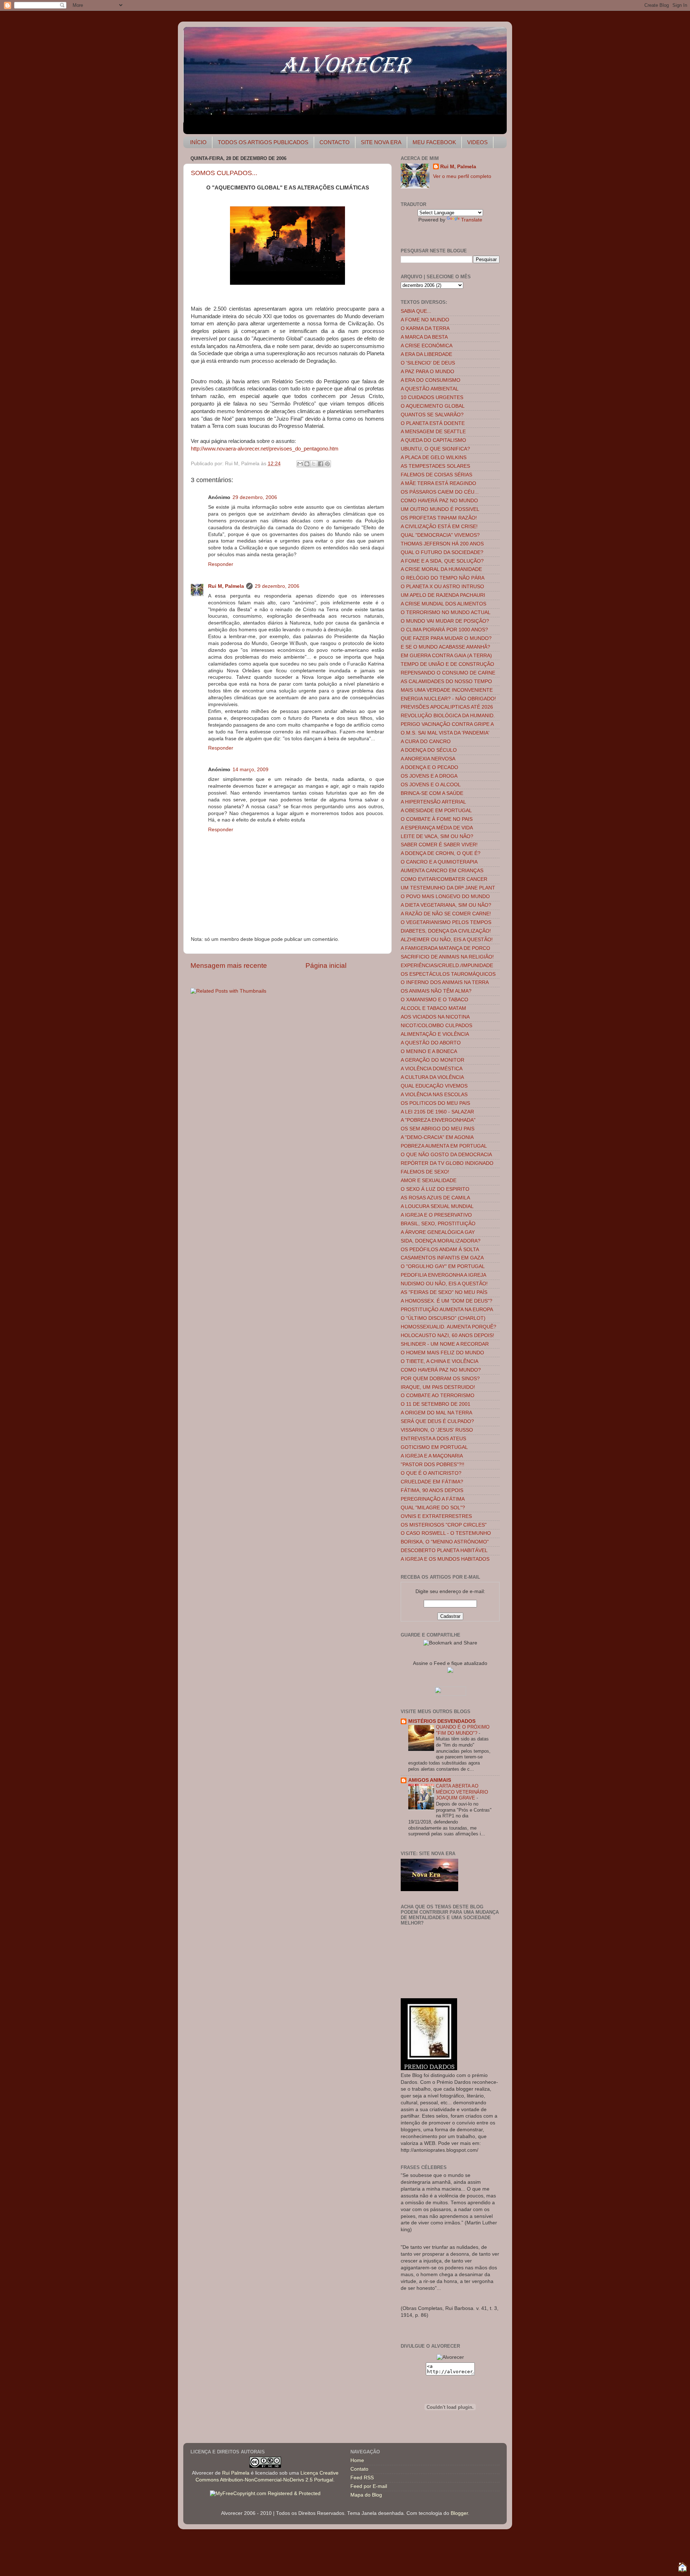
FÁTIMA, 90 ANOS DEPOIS (432, 1490)
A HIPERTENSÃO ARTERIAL (433, 802)
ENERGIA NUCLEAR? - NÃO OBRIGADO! (448, 699)
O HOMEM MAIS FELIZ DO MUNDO (442, 1353)
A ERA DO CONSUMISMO (431, 380)
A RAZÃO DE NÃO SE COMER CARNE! (446, 914)
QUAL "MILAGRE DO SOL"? (433, 1508)
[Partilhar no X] (314, 464)
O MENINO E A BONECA (429, 1051)
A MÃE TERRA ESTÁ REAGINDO (438, 483)
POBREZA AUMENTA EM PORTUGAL (444, 1146)
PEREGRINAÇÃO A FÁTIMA (433, 1499)
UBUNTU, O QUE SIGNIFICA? (435, 449)
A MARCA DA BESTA (424, 337)
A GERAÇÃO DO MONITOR (433, 1060)
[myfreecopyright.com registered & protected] (265, 2493)
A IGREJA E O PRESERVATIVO (436, 1215)
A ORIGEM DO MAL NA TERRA (436, 1413)
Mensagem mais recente (229, 966)
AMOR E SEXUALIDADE (429, 1181)
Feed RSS (362, 2478)
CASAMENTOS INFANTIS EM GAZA (442, 1258)
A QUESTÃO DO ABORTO (431, 1043)
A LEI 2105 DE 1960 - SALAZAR (437, 1112)
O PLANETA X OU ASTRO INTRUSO (442, 587)
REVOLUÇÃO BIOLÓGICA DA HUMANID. (448, 716)
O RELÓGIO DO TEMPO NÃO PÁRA (443, 578)
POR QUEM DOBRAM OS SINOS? (440, 1379)
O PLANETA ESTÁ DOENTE (433, 423)
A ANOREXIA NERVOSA (428, 759)
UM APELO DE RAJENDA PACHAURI (443, 595)
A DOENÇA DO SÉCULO (429, 750)
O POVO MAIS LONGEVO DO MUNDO (445, 896)
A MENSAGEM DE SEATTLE (433, 432)
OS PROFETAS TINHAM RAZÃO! (439, 518)
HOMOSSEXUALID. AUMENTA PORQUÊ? (448, 1327)
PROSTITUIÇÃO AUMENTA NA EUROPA (447, 1310)
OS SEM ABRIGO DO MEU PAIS (438, 1129)
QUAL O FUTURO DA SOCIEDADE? (442, 552)
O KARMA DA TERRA (425, 328)
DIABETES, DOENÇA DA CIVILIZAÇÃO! (446, 931)
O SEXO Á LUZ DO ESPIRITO (435, 1189)
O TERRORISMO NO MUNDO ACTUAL (446, 612)
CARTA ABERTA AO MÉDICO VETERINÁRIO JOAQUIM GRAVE (462, 1792)
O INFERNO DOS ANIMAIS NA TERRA (445, 982)
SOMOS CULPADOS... (224, 173)
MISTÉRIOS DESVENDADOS (442, 1721)
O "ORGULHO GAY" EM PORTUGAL (443, 1266)
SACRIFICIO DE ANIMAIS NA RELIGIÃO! (447, 957)
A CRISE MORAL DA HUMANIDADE (441, 569)
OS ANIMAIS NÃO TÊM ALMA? (436, 991)
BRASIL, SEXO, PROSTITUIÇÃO (438, 1224)
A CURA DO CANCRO (426, 742)
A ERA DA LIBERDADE (426, 354)
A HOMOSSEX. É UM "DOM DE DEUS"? (447, 1301)
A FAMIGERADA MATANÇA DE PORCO (445, 948)
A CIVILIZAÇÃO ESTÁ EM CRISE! (439, 527)
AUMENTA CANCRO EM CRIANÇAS (442, 871)
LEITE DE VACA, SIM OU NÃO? (437, 836)
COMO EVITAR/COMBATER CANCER (444, 879)
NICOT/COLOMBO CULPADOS (436, 1026)
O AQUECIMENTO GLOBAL (433, 406)
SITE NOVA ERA (381, 142)
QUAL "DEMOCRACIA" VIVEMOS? (440, 535)
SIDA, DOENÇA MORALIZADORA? (441, 1241)
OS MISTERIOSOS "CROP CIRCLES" (444, 1525)
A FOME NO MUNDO (425, 320)
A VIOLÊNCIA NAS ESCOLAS (434, 1095)
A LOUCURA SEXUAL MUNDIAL (437, 1206)
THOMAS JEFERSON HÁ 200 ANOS (442, 544)
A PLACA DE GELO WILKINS (434, 457)
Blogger (459, 2513)
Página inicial (326, 966)
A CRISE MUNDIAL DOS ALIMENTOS (443, 604)
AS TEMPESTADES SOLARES (435, 466)
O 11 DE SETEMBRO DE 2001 (436, 1404)
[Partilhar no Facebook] (321, 464)
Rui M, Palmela (226, 586)
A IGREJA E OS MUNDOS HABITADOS (445, 1559)
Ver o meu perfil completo (462, 176)
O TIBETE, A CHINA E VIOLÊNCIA (440, 1361)
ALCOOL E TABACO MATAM (433, 1008)
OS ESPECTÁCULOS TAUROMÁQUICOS (448, 974)
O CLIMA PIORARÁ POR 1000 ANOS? (444, 630)
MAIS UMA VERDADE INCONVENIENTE (447, 690)
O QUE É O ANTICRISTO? (431, 1473)
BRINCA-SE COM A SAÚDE (432, 793)
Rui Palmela (236, 2473)
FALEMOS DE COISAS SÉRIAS (436, 475)
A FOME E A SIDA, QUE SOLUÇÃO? (442, 561)
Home (357, 2460)
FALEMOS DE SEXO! (425, 1172)
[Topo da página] (682, 2568)
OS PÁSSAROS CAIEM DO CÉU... (440, 492)
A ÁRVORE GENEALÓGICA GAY (438, 1232)
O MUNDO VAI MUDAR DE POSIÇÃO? (445, 621)
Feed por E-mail (369, 2486)
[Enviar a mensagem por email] (300, 464)
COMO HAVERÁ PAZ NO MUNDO (439, 501)
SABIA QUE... (416, 311)
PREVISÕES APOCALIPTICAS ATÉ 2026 (447, 707)
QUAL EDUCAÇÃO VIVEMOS (434, 1086)
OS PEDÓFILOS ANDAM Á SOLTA (440, 1250)
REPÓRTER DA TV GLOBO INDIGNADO (447, 1163)
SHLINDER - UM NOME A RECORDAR (445, 1344)
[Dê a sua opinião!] (307, 464)
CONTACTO (335, 142)
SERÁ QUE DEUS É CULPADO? (437, 1421)
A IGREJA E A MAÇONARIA (432, 1456)
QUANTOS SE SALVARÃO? (432, 415)
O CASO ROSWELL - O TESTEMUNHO (446, 1533)
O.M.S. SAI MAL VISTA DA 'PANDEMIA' (445, 733)
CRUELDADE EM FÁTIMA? (432, 1482)
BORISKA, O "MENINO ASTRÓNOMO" (445, 1542)
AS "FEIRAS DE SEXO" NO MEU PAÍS (444, 1292)
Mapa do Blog (366, 2495)
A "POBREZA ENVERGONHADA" (438, 1120)
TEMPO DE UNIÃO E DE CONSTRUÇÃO (447, 664)
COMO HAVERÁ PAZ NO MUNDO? (441, 1370)
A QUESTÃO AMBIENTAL (430, 389)
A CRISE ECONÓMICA (427, 346)
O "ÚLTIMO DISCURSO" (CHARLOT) (443, 1318)
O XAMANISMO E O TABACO (434, 1000)
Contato (359, 2469)
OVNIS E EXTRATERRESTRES (436, 1516)
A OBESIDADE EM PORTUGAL (436, 811)
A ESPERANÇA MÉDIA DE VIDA (437, 828)
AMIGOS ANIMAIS (430, 1780)
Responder (221, 564)
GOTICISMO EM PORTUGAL (434, 1447)
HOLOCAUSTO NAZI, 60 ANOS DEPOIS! (447, 1335)
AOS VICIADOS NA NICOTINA (435, 1017)
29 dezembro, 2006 (255, 497)
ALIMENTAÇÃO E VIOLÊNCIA (435, 1034)
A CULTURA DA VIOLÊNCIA (432, 1077)
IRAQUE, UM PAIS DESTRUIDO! (438, 1387)
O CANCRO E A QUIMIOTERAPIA (439, 862)
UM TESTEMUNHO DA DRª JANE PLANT (448, 888)
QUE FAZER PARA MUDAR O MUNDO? (446, 638)
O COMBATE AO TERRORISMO (438, 1395)
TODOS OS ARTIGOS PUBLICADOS (263, 142)
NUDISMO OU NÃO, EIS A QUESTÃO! (444, 1284)
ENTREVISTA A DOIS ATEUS (433, 1439)
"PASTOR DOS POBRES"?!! (433, 1465)
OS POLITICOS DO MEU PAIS (435, 1103)
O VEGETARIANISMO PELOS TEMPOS (446, 922)
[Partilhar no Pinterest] (327, 464)
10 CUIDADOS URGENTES (432, 397)
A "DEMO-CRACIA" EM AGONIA (437, 1137)
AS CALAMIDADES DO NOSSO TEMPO (446, 681)
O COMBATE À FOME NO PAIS (437, 819)
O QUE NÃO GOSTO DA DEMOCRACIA (446, 1155)
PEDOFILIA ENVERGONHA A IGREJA (443, 1275)
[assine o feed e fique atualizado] (450, 1671)
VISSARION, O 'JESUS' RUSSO (437, 1430)
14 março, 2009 (250, 770)
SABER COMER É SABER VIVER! (439, 845)
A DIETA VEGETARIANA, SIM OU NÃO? (446, 905)
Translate (472, 220)
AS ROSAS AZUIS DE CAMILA (435, 1198)
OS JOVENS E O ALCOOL (431, 785)
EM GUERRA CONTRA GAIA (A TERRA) (446, 656)
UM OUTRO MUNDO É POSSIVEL (440, 509)
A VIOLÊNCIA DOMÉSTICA (432, 1069)
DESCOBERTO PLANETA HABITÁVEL (444, 1550)
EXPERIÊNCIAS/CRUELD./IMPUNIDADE (447, 966)
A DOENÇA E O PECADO (429, 767)
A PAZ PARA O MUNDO (427, 372)
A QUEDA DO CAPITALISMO (433, 440)
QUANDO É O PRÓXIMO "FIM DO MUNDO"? (463, 1730)
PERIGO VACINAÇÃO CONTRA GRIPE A (447, 724)
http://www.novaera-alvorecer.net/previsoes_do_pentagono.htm (265, 449)
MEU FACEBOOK (434, 142)
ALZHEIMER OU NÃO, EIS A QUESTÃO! (447, 940)
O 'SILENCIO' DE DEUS (428, 363)
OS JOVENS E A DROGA (429, 776)
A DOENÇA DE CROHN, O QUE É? (441, 853)
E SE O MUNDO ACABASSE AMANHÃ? (445, 647)
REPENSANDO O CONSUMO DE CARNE (448, 673)
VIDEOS (477, 142)
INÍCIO (198, 142)
